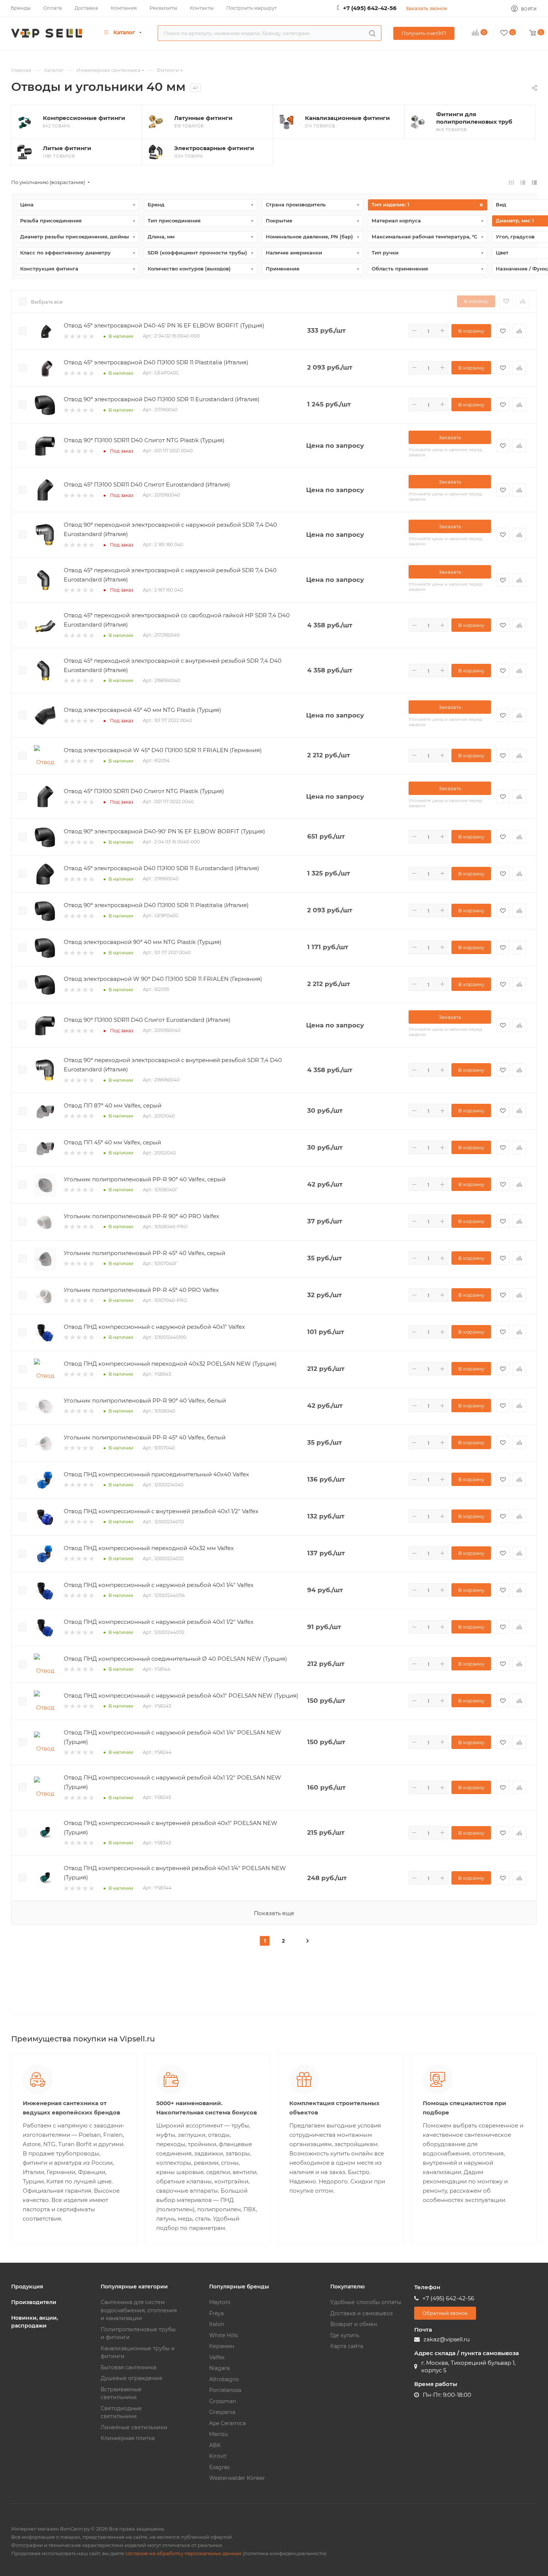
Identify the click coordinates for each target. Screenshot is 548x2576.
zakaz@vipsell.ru (447, 2339)
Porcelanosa (225, 2390)
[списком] (523, 182)
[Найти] (372, 33)
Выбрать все (47, 302)
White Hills (223, 2335)
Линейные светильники (134, 2427)
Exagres (219, 2467)
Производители (34, 2302)
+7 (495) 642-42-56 (370, 8)
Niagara (219, 2368)
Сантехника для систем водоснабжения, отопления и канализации (139, 2310)
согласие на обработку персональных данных (183, 2553)
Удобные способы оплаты (366, 2302)
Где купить (345, 2335)
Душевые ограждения (131, 2378)
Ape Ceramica (227, 2423)
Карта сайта (347, 2346)
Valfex (217, 2357)
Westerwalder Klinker (237, 2478)
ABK (215, 2445)
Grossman (223, 2401)
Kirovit (218, 2456)
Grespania (222, 2412)
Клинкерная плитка (128, 2438)
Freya (216, 2313)
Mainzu (218, 2434)
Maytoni (220, 2302)
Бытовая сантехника (128, 2367)
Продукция (27, 2287)
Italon (217, 2324)
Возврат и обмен (354, 2324)
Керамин (222, 2346)
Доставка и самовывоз (361, 2313)
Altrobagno (224, 2379)
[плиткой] (511, 182)
